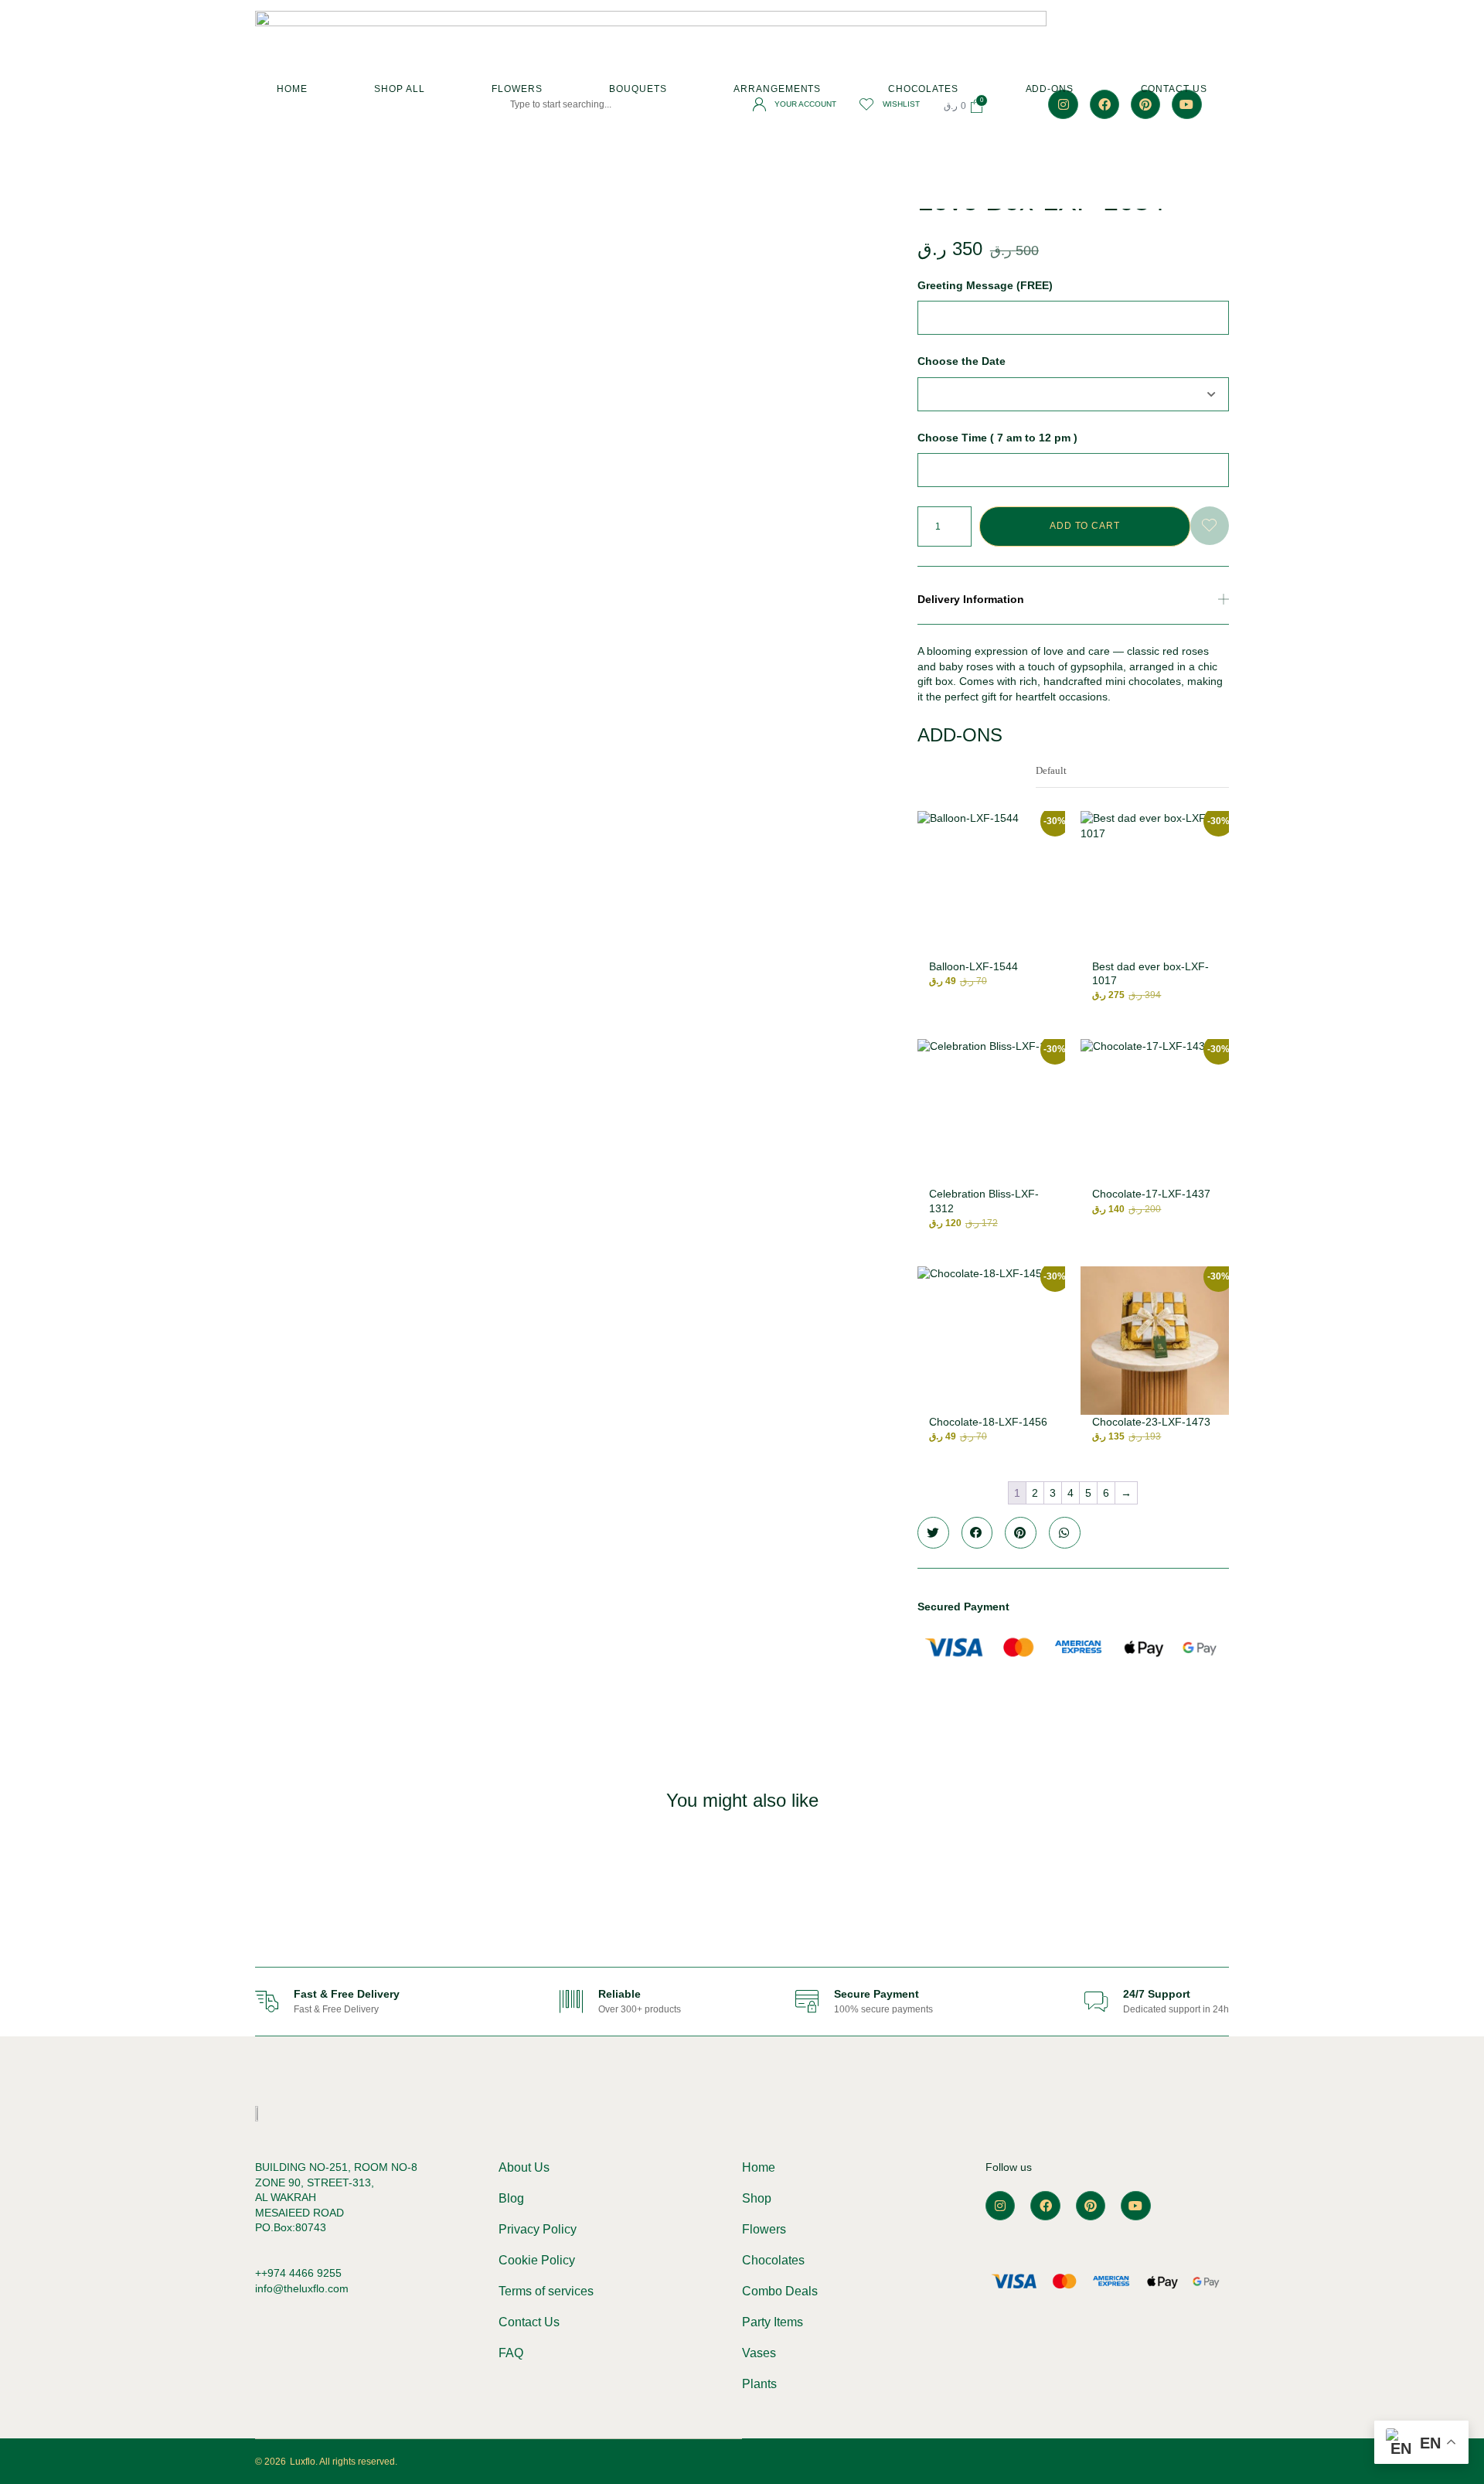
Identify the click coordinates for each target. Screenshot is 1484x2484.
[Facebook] (1045, 2206)
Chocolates (923, 89)
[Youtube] (1135, 2206)
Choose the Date (962, 361)
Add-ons (1050, 89)
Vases (759, 2353)
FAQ (511, 2353)
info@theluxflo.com (302, 2288)
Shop (757, 2198)
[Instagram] (1000, 2206)
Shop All (399, 89)
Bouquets (638, 89)
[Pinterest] (1091, 2206)
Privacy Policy (538, 2229)
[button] (1073, 600)
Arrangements (777, 89)
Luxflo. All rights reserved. (344, 2462)
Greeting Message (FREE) (985, 285)
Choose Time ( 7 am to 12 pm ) (997, 438)
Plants (759, 2384)
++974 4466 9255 (298, 2273)
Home (292, 89)
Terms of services (546, 2291)
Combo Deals (780, 2291)
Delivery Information (971, 599)
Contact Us (1174, 89)
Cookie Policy (537, 2260)
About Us (524, 2167)
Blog (511, 2198)
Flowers (517, 89)
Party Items (773, 2322)
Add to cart (1085, 526)
